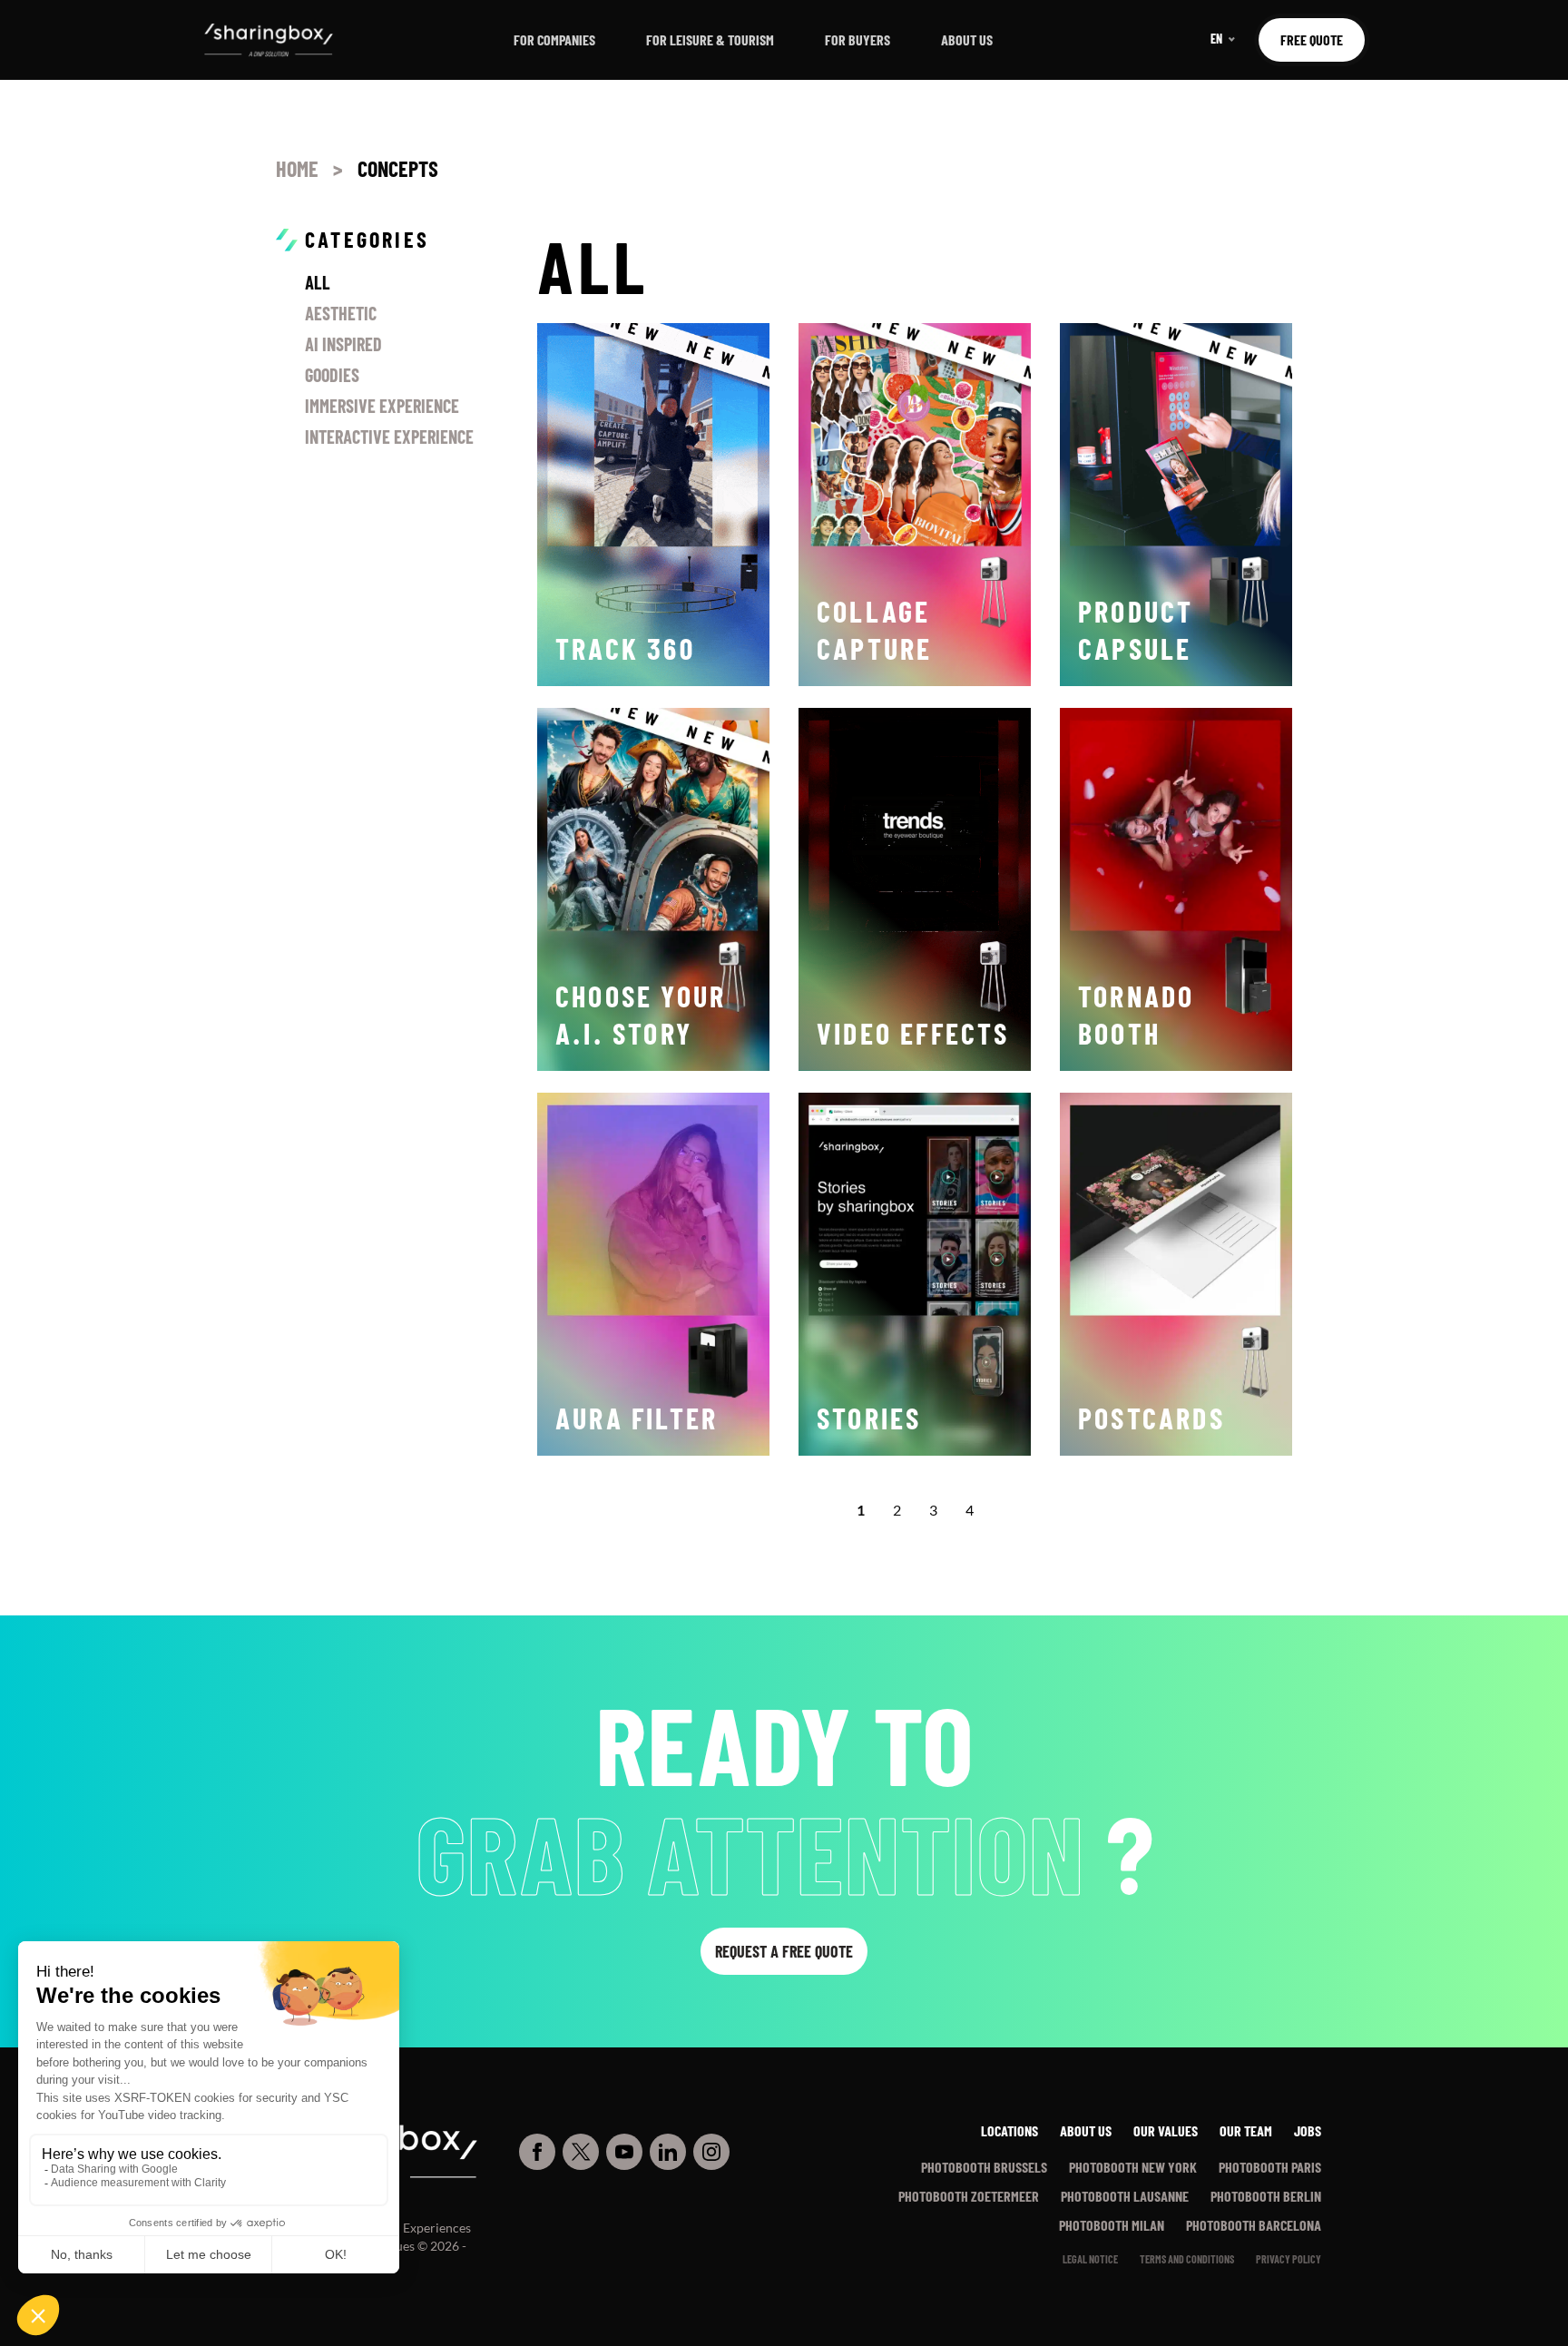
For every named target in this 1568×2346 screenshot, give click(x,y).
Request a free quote (784, 1951)
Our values (1166, 2130)
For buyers (857, 39)
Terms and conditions (1187, 2259)
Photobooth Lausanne (1125, 2196)
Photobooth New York (1133, 2167)
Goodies (332, 375)
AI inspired (343, 344)
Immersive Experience (382, 406)
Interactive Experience (389, 437)
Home (297, 168)
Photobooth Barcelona (1254, 2225)
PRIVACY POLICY (1289, 2259)
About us (967, 39)
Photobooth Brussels (984, 2167)
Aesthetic (341, 313)
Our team (1246, 2130)
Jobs (1308, 2130)
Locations (1009, 2130)
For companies (554, 39)
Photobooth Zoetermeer (969, 2196)
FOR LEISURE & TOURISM (710, 39)
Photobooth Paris (1270, 2167)
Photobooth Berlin (1266, 2196)
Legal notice (1090, 2259)
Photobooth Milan (1112, 2225)
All (318, 282)
